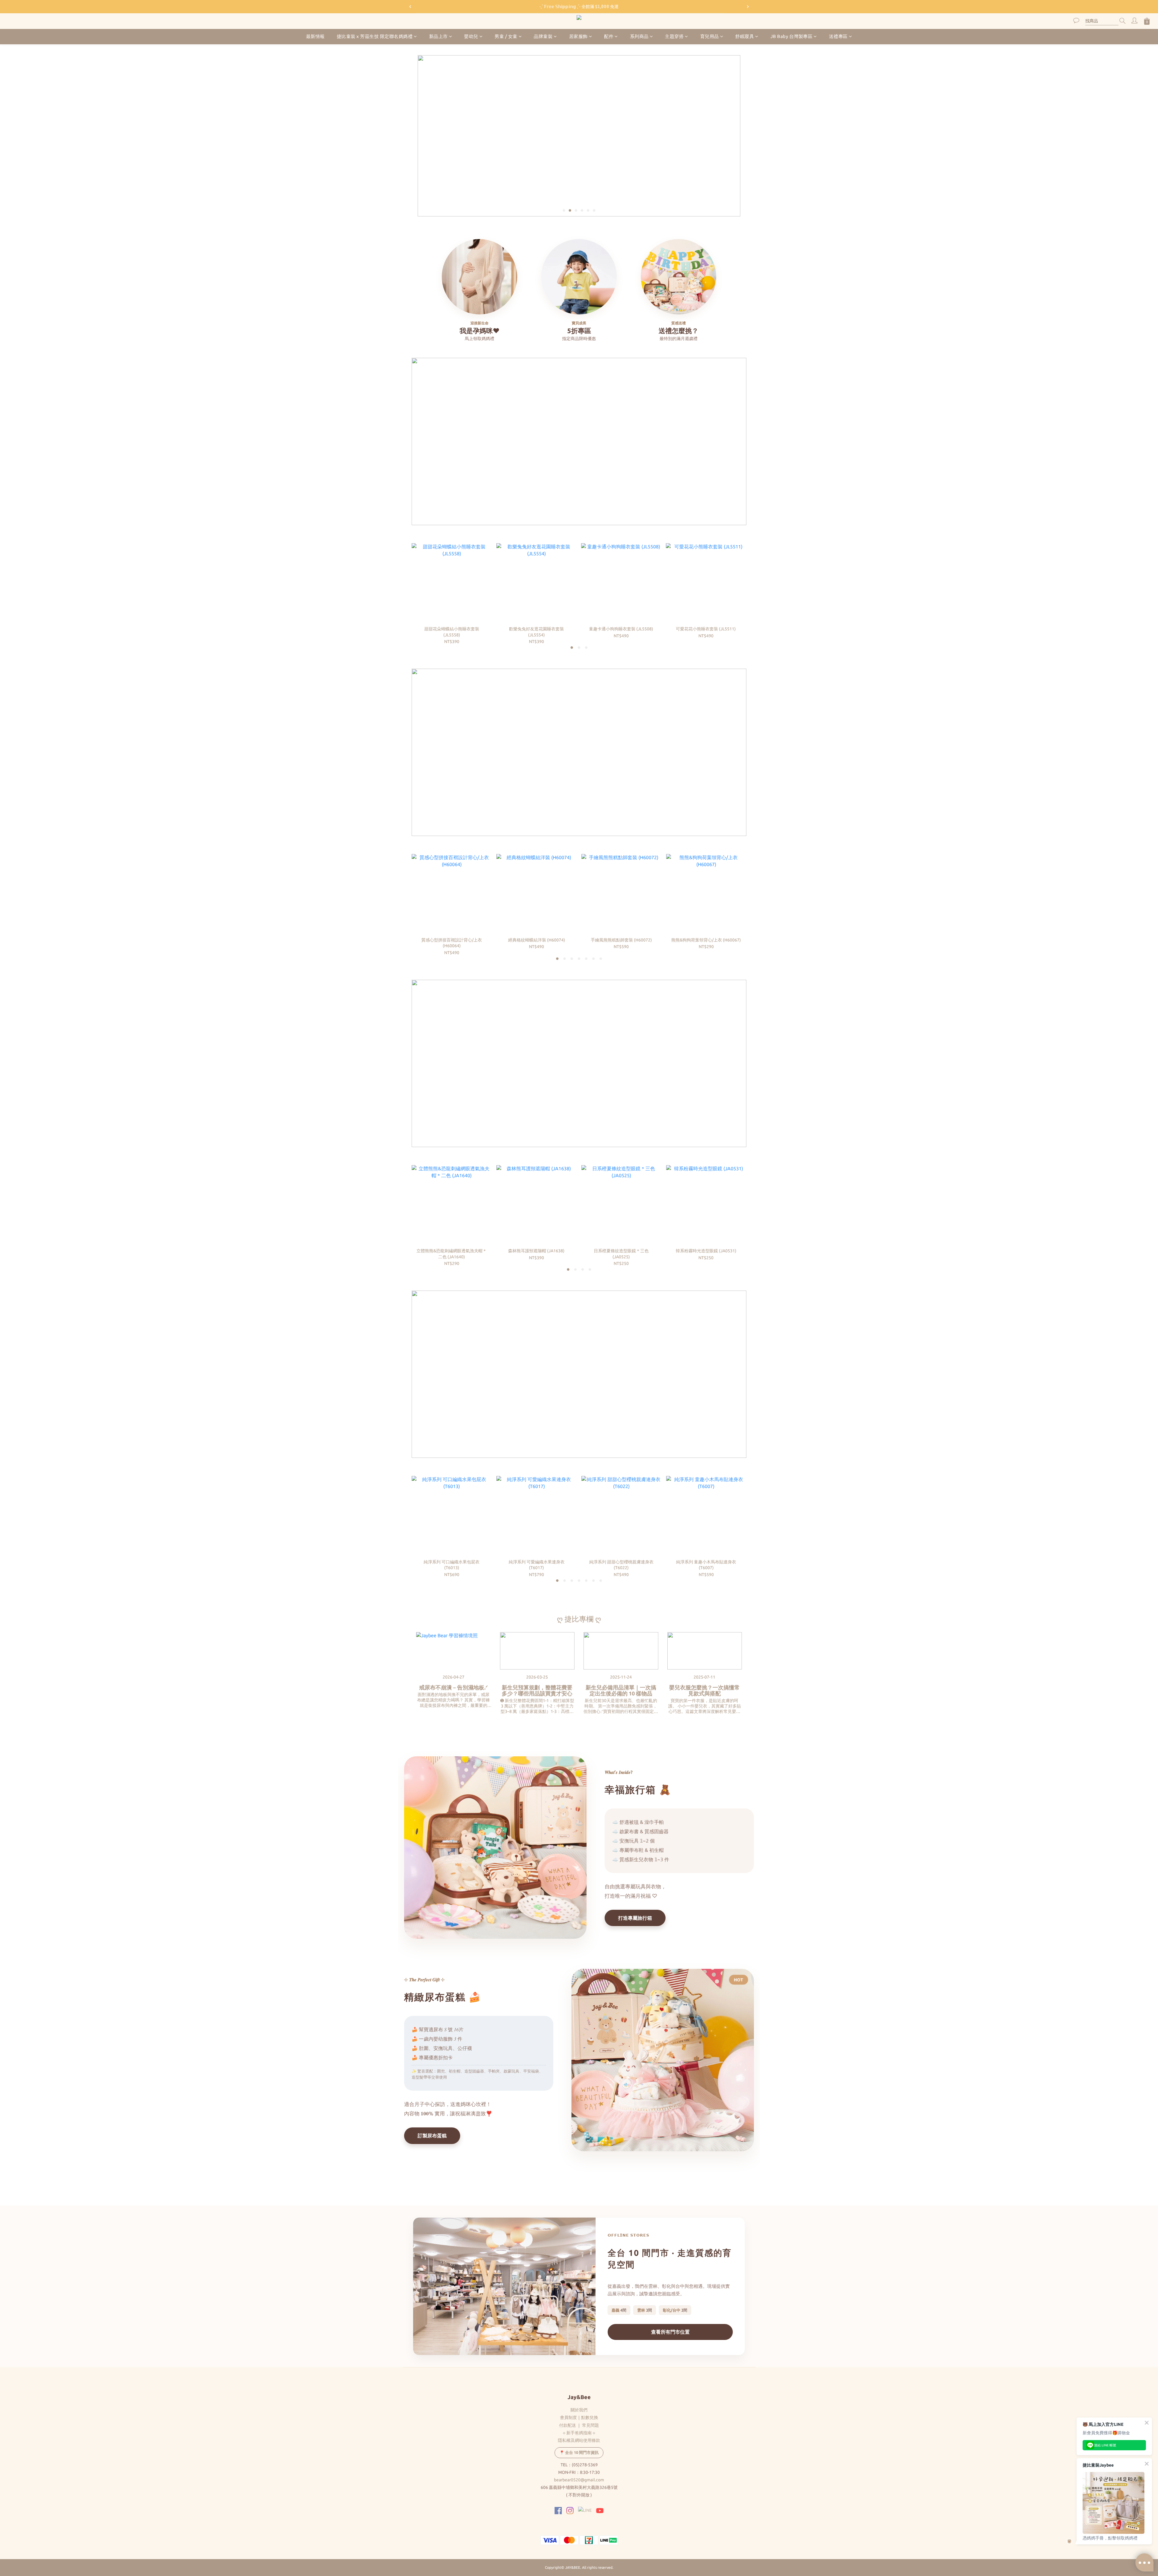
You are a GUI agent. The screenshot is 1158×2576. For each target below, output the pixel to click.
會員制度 (568, 2417)
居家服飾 (578, 36)
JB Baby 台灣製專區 (792, 36)
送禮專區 (838, 36)
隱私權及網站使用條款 (579, 2440)
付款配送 (568, 2425)
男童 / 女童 (506, 36)
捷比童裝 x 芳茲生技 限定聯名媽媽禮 (375, 36)
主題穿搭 (674, 36)
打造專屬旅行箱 (635, 1918)
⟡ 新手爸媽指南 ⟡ (579, 2433)
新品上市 (438, 36)
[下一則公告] (748, 7)
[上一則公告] (410, 7)
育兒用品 (710, 36)
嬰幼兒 (471, 36)
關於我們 (579, 2410)
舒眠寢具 (745, 36)
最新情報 (315, 36)
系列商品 (639, 36)
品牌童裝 (543, 36)
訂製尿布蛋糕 (432, 2136)
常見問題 (590, 2425)
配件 (609, 36)
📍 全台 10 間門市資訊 (579, 2452)
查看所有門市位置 (670, 2332)
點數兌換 (590, 2417)
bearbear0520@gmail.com (579, 2480)
